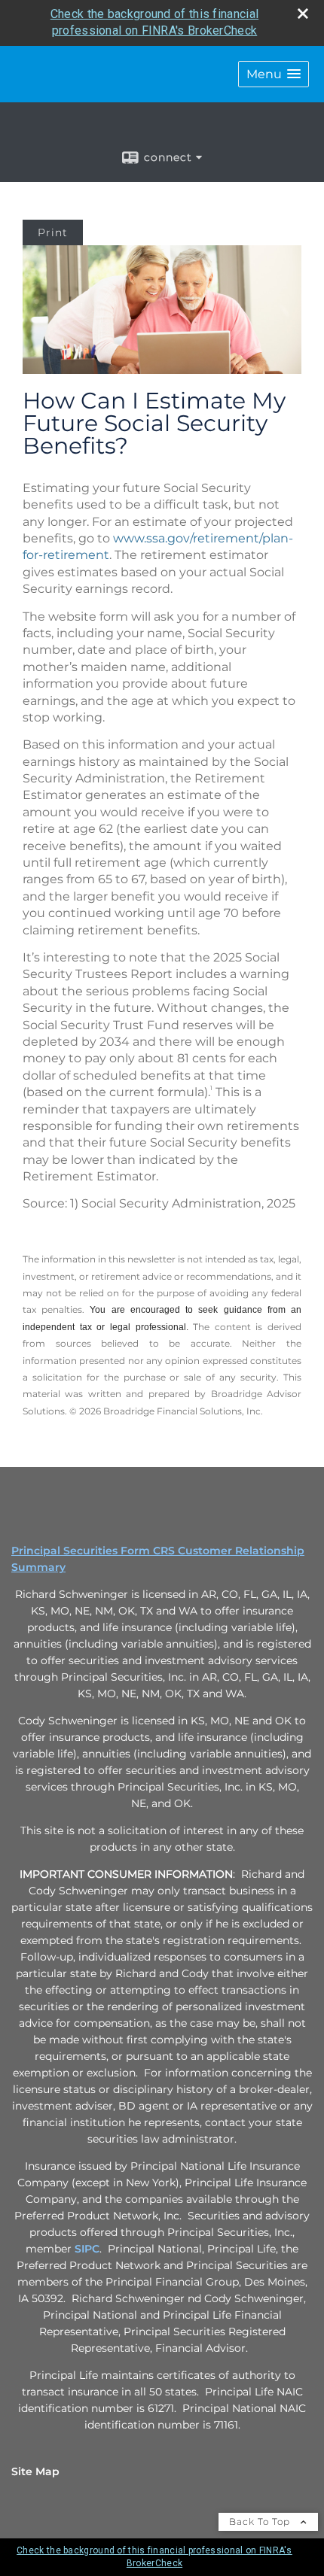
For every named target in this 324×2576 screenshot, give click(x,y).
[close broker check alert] (303, 14)
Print (53, 232)
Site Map (35, 2471)
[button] (274, 74)
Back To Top (261, 2521)
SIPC (87, 2249)
